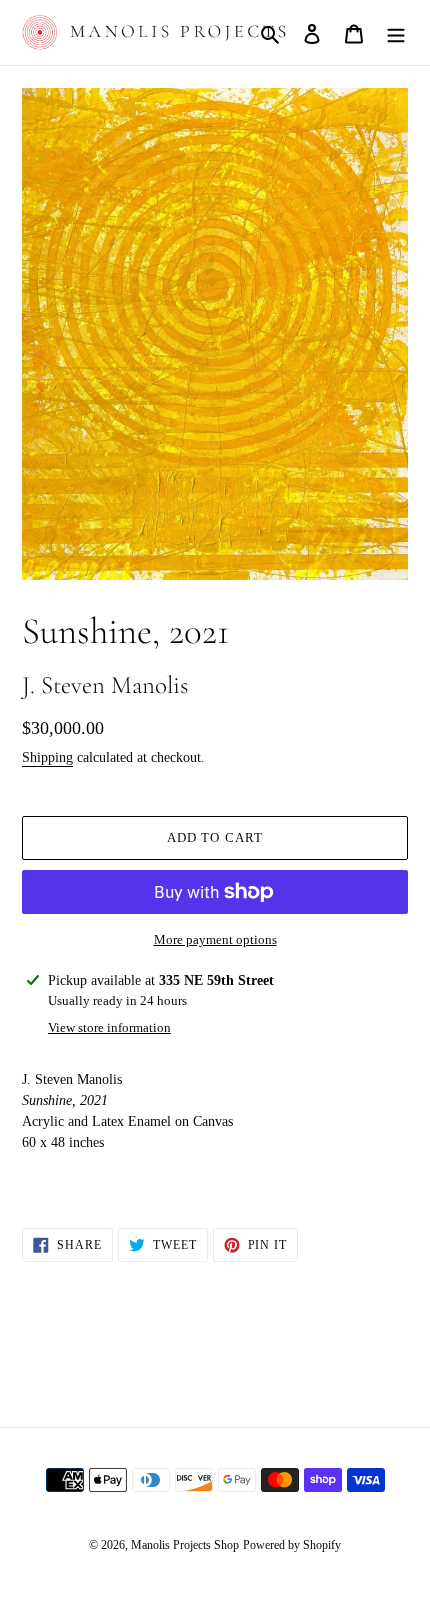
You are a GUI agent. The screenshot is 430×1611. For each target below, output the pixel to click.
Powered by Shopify (292, 1545)
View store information (109, 1027)
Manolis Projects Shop (185, 1545)
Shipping (47, 757)
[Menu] (396, 32)
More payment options (215, 939)
